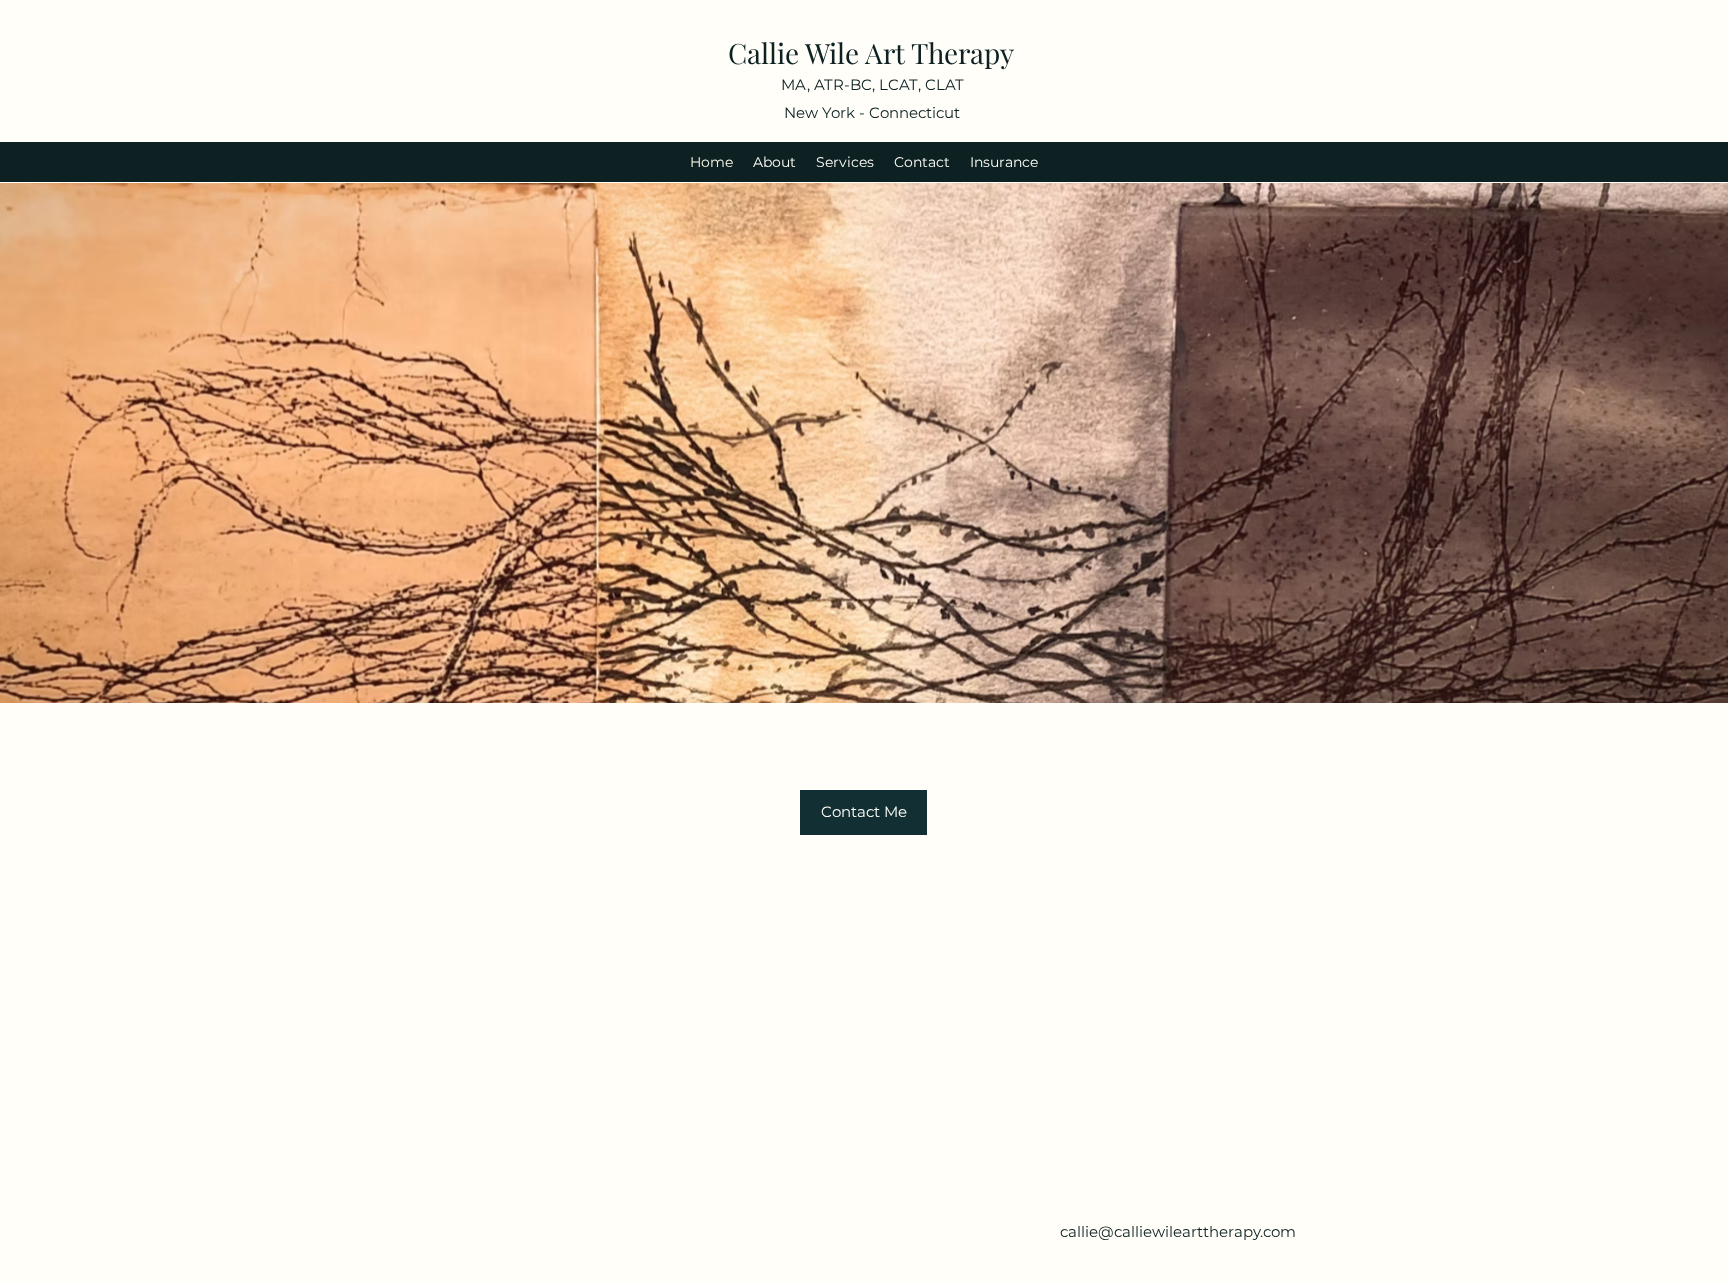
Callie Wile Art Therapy (871, 52)
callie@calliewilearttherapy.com (1178, 1231)
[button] (863, 812)
